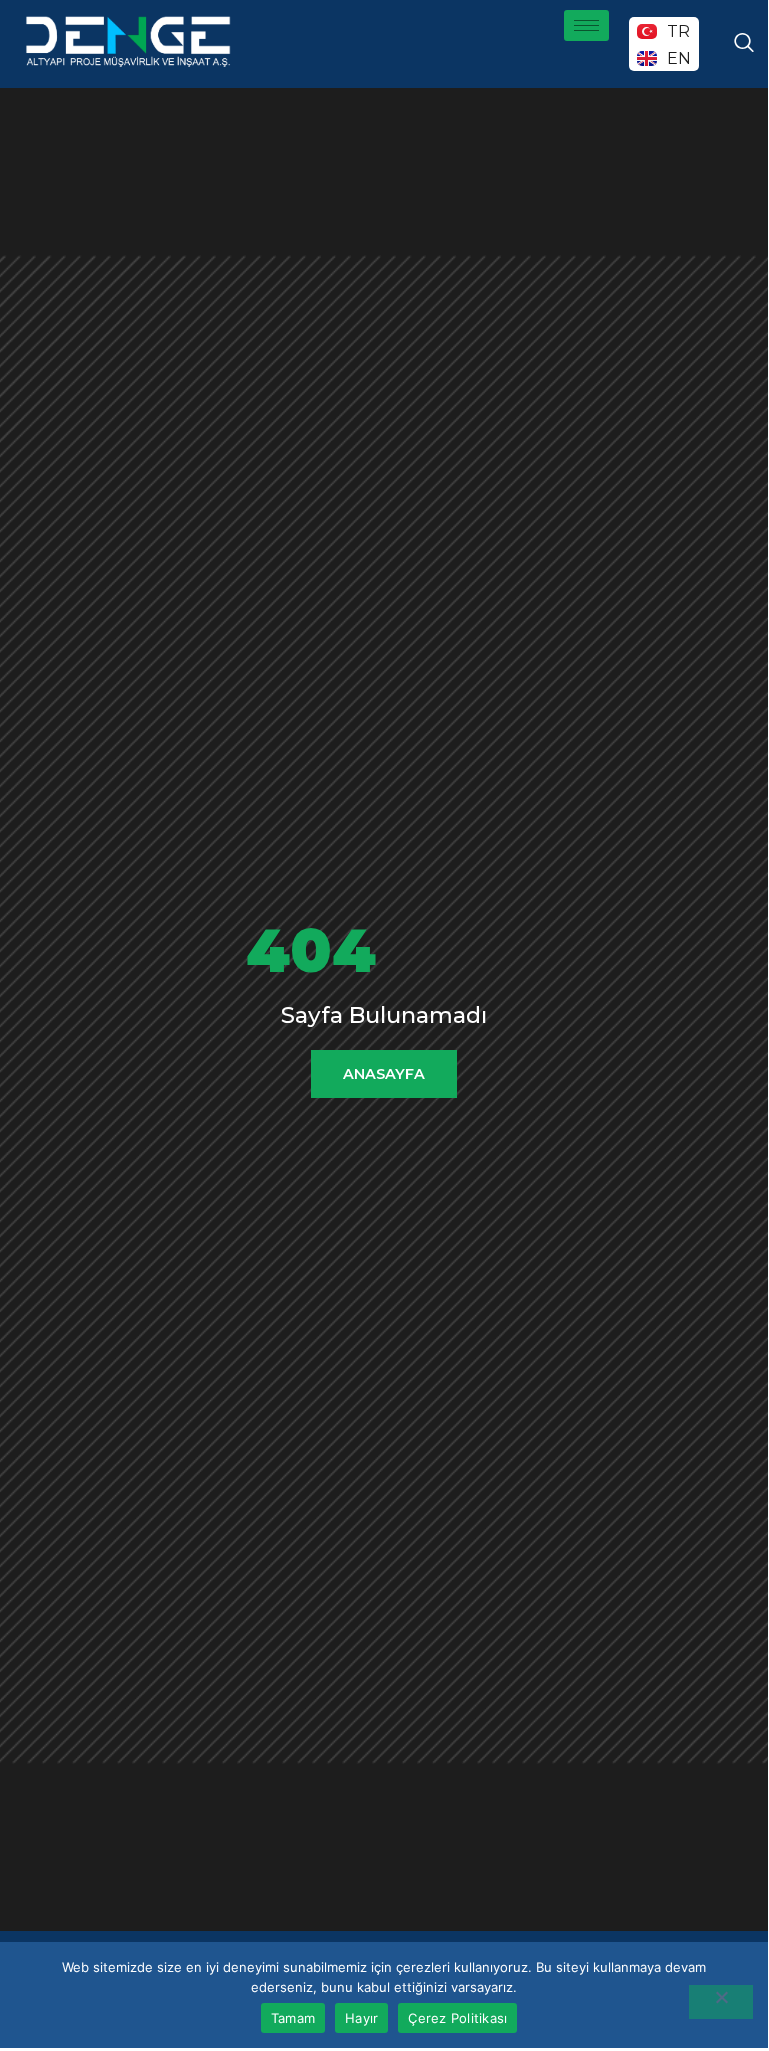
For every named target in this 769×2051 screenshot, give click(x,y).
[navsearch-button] (744, 44)
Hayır (361, 2018)
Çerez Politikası (457, 2018)
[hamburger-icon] (586, 25)
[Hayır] (721, 2002)
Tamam (293, 2018)
